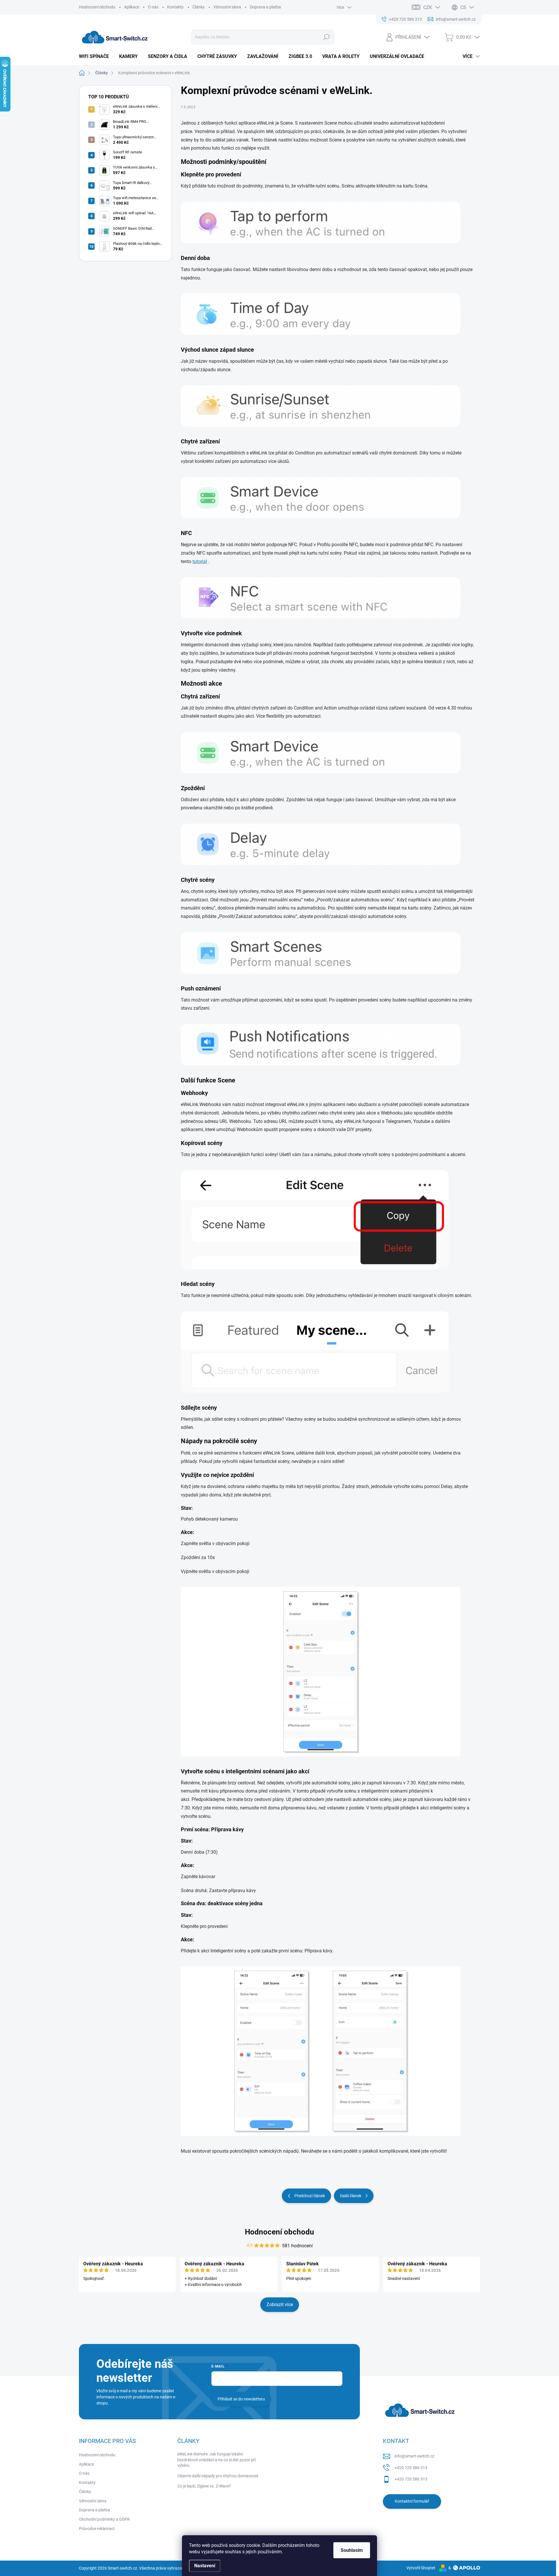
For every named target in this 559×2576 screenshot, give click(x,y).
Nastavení (205, 2566)
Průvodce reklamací (97, 2529)
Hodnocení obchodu (97, 7)
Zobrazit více (280, 2305)
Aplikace (132, 7)
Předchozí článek (310, 2196)
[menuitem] (96, 56)
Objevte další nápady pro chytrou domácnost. (218, 2476)
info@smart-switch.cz (414, 2456)
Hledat (326, 37)
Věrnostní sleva (227, 7)
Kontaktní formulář (412, 2501)
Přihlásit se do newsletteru (241, 2399)
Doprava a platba (265, 7)
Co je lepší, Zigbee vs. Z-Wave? (204, 2486)
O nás (153, 7)
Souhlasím (352, 2550)
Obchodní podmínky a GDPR (104, 2519)
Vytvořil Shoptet (421, 2568)
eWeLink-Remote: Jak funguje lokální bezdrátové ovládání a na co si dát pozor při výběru (216, 2460)
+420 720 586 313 (411, 2468)
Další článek (351, 2196)
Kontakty (175, 7)
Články (199, 7)
